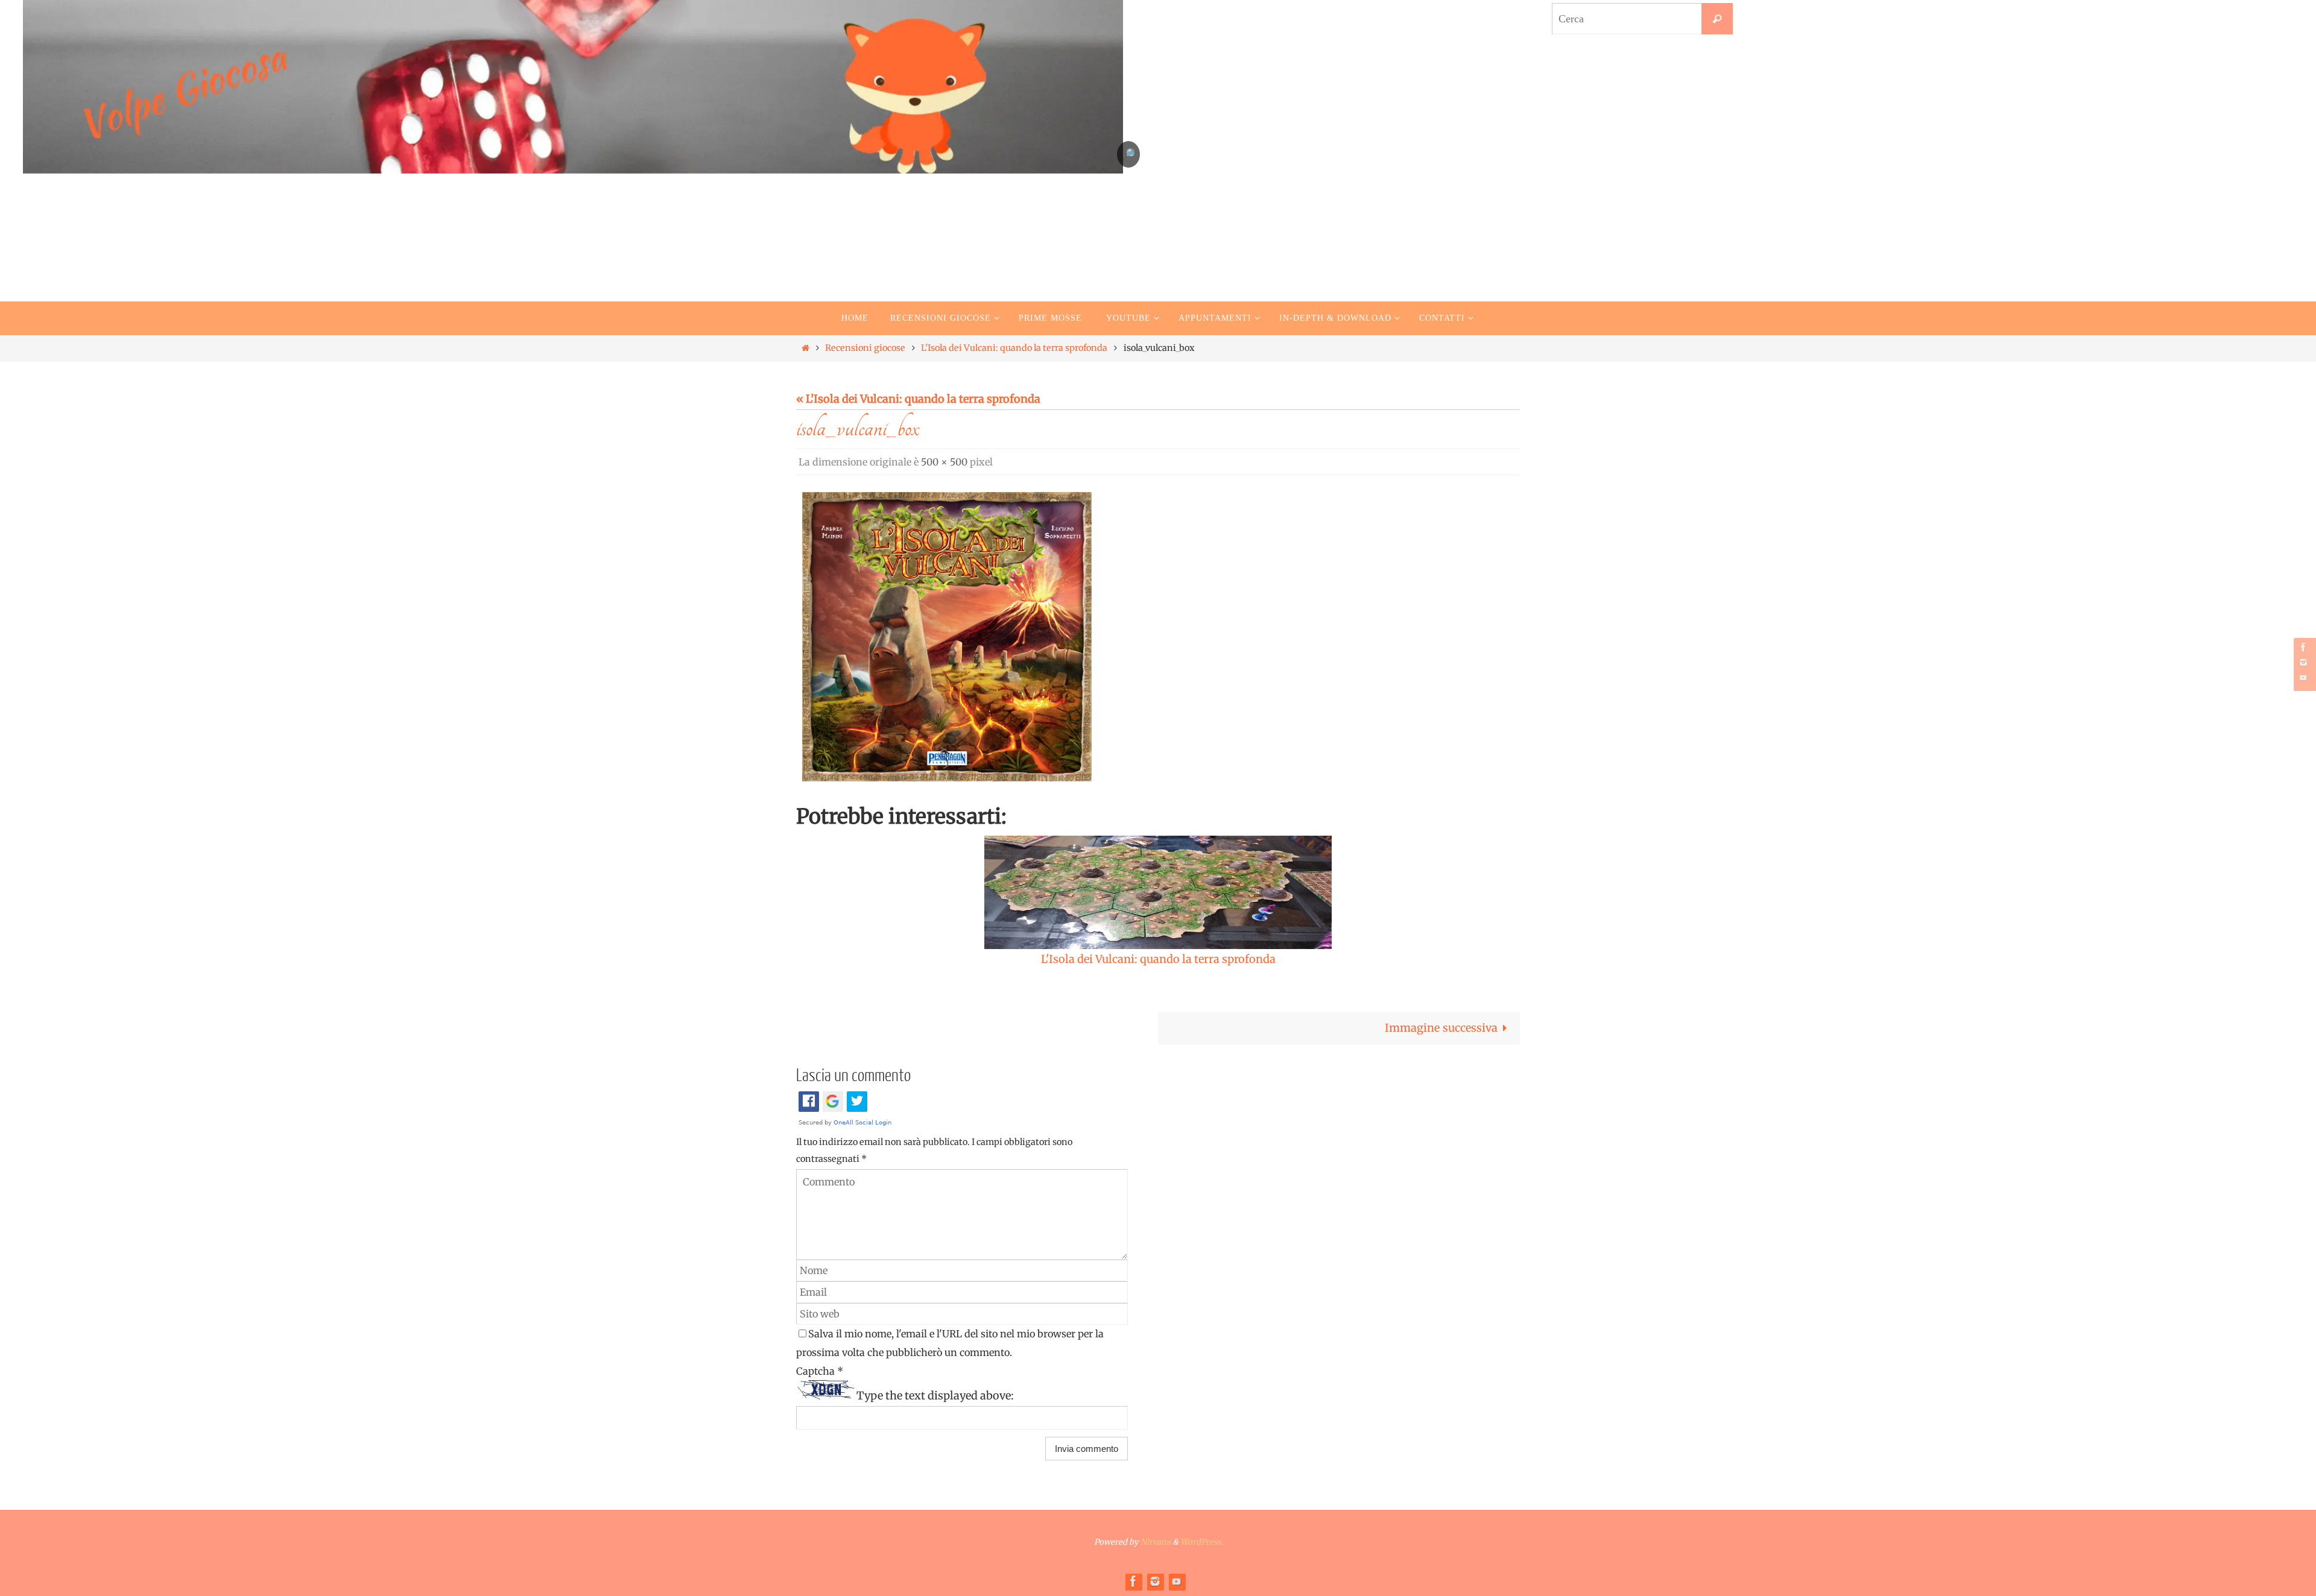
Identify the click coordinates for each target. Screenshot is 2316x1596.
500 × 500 (944, 462)
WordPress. (1201, 1542)
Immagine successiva (1441, 1028)
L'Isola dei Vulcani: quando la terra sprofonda (1014, 348)
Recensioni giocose (865, 348)
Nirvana (1156, 1542)
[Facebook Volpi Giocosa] (2303, 647)
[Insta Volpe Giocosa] (2303, 662)
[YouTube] (2303, 677)
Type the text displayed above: (935, 1396)
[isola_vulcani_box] (947, 637)
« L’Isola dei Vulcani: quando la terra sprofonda (918, 399)
